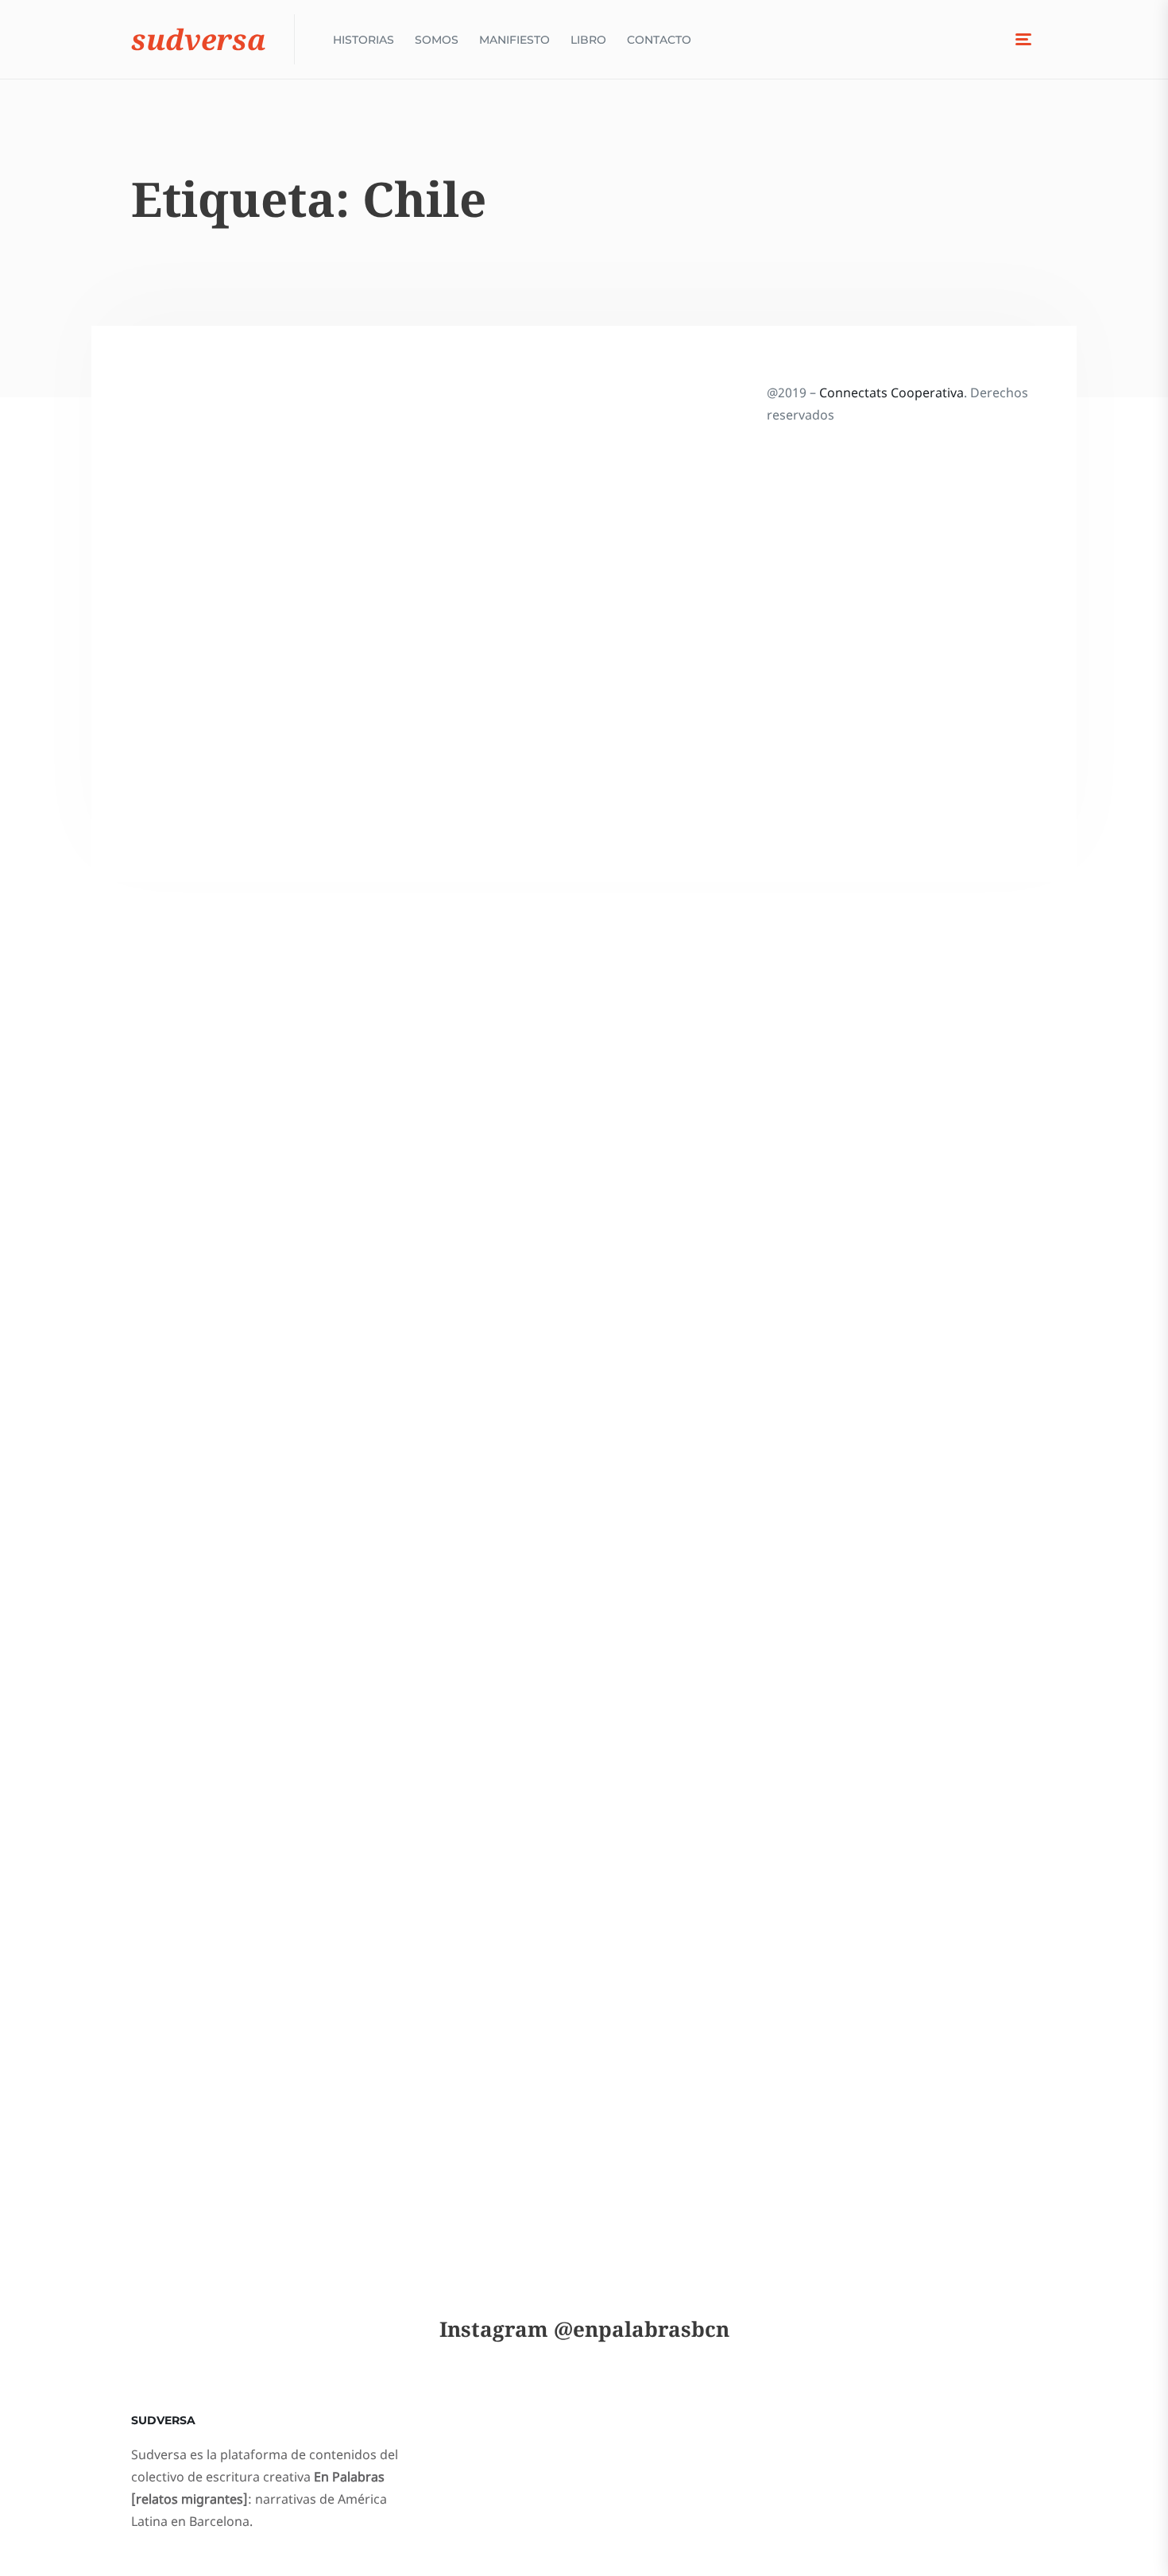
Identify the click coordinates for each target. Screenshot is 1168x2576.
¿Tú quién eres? (242, 1277)
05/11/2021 (189, 1302)
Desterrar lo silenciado (224, 711)
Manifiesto (514, 40)
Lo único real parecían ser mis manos (247, 2003)
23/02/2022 (189, 748)
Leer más (182, 885)
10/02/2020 (189, 2054)
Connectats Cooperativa (891, 393)
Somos (437, 40)
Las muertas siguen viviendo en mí (261, 1605)
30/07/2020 (189, 1643)
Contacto (659, 40)
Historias (364, 40)
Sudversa (199, 39)
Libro (588, 40)
